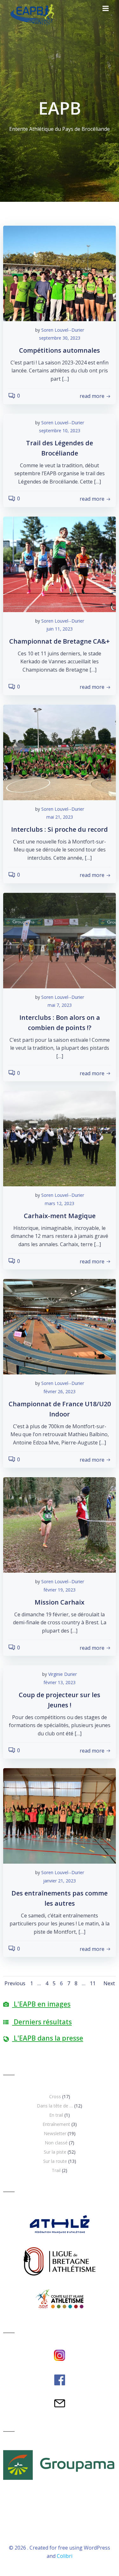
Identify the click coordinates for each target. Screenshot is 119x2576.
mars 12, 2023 (60, 1203)
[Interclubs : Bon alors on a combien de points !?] (60, 940)
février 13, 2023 (60, 1682)
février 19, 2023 (60, 1590)
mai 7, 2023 (60, 1005)
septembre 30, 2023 (60, 338)
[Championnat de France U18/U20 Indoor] (60, 1326)
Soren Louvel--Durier (63, 330)
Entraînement (56, 2124)
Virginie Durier (63, 1674)
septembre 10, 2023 (60, 431)
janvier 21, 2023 (60, 1881)
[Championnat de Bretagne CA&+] (60, 564)
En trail (56, 2115)
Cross (55, 2096)
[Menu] (106, 9)
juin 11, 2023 (60, 629)
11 (93, 1983)
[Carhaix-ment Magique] (60, 1138)
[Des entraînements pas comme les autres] (60, 1816)
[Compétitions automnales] (60, 273)
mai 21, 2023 (60, 817)
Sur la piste (55, 2152)
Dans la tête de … (55, 2106)
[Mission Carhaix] (60, 1525)
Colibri (65, 2556)
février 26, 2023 (60, 1391)
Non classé (56, 2143)
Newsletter (55, 2133)
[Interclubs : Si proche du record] (60, 752)
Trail (56, 2170)
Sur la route (55, 2161)
